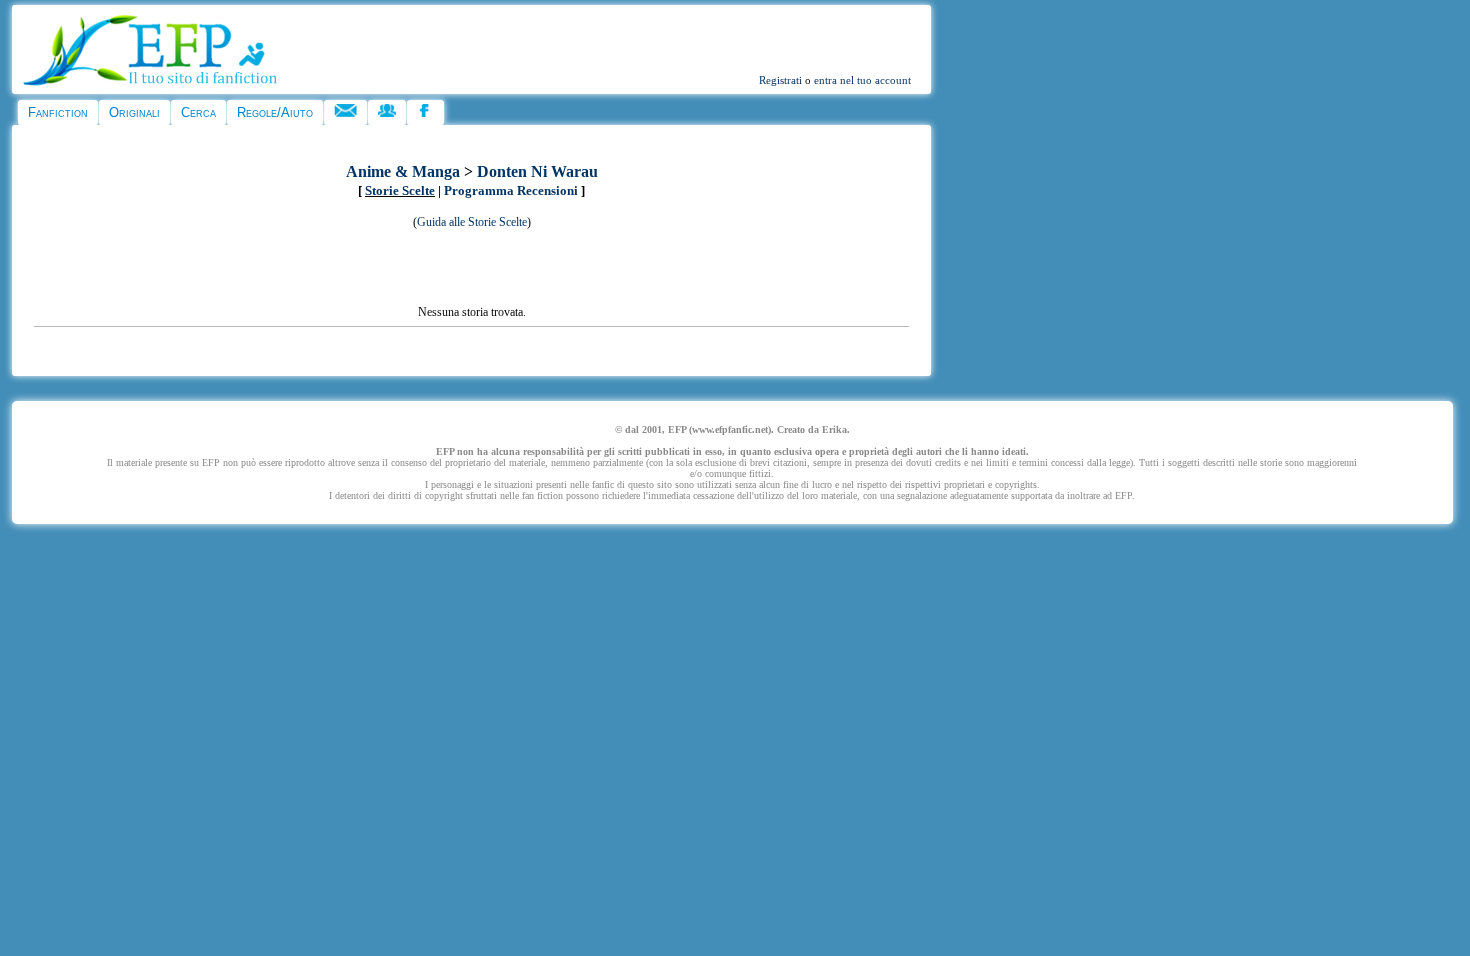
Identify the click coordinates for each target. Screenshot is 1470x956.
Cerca (198, 112)
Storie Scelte (400, 190)
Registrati (780, 80)
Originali (134, 112)
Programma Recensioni (511, 190)
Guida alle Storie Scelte (472, 222)
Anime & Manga (403, 171)
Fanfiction (58, 112)
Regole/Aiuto (275, 112)
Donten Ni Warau (537, 171)
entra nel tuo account (862, 80)
